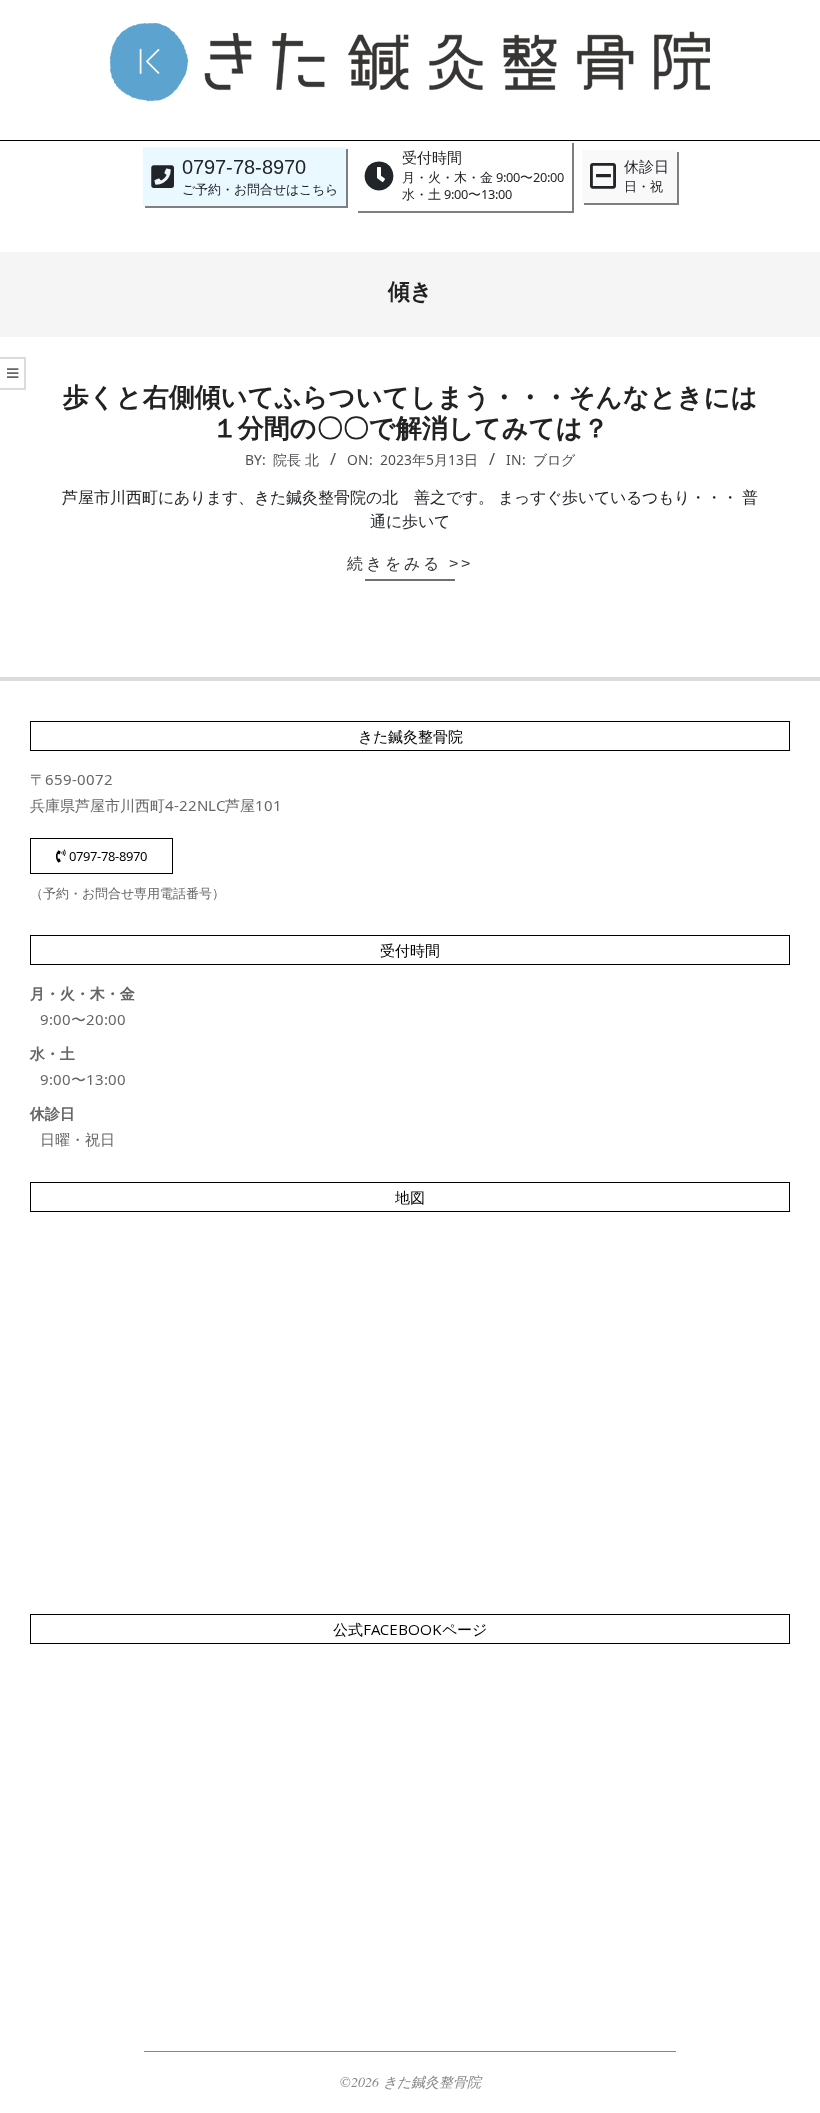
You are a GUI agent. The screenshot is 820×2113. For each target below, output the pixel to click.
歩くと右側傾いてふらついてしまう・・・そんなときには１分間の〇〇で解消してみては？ (410, 412)
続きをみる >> (410, 563)
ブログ (554, 459)
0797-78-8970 (106, 856)
